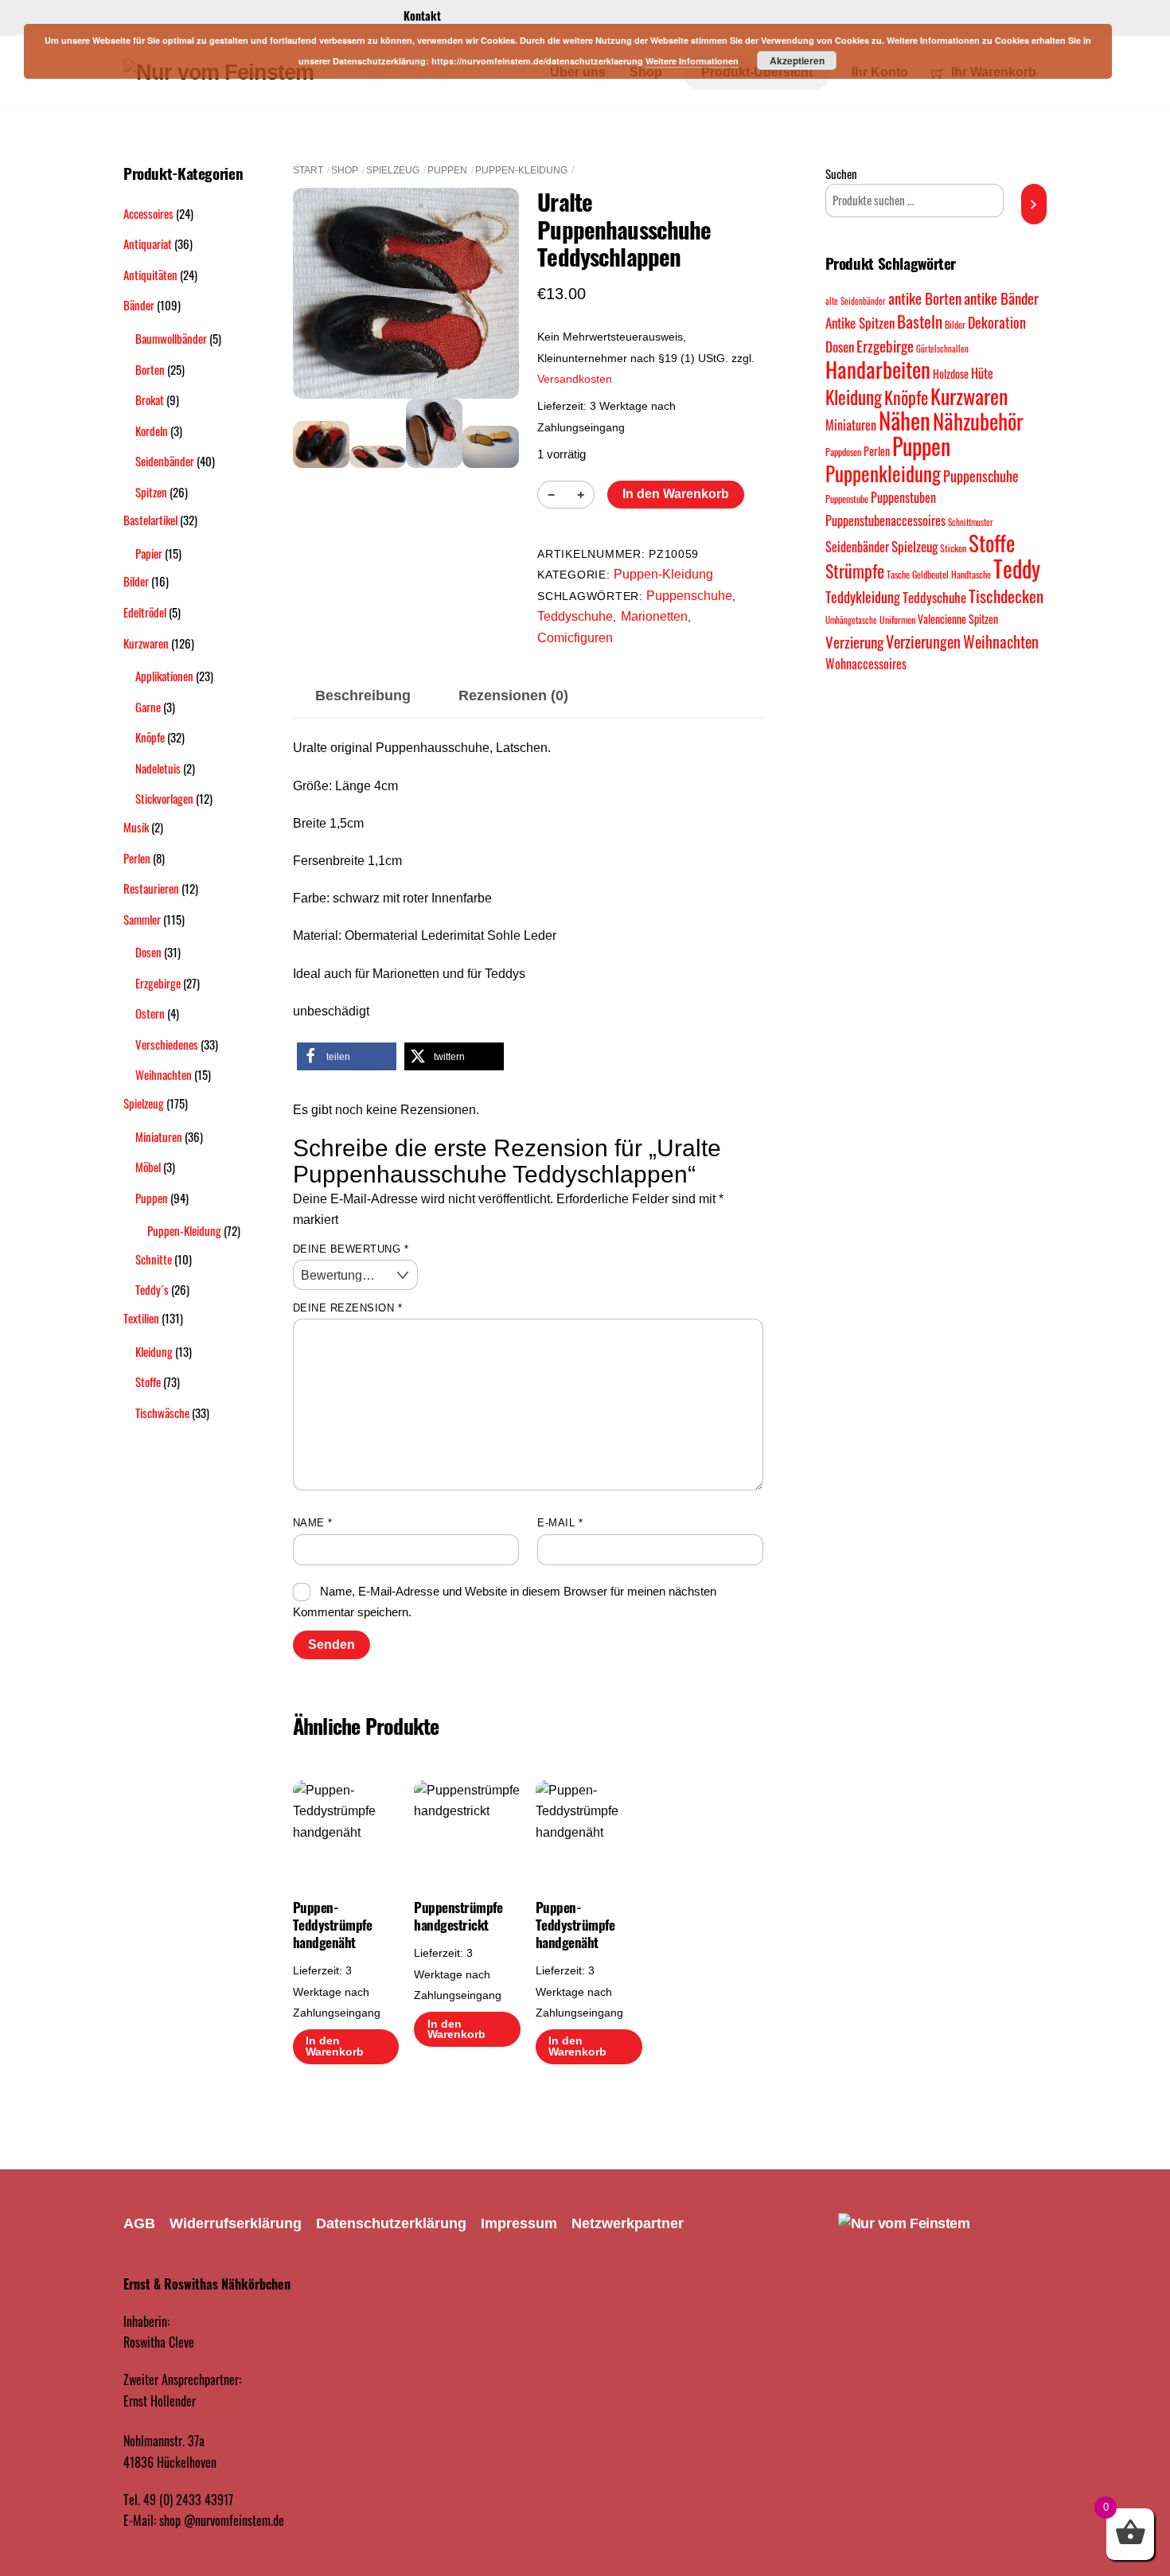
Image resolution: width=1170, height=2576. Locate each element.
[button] (347, 1056)
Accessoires (148, 213)
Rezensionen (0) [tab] (513, 696)
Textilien (141, 1318)
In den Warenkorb (676, 494)
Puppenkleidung (883, 474)
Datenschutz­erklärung (391, 2223)
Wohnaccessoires (866, 664)
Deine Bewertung (351, 1249)
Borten (150, 369)
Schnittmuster (971, 522)
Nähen (905, 420)
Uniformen (897, 620)
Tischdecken (1006, 596)
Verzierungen (923, 641)
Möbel (148, 1167)
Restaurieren (151, 888)
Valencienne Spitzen (958, 619)
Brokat (150, 399)
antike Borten (925, 298)
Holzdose (951, 374)
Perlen (137, 858)
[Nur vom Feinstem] (904, 2223)
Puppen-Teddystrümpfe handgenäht (332, 1925)
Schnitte (154, 1259)
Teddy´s (152, 1289)
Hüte (982, 373)
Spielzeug (393, 170)
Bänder (139, 305)
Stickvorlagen (164, 798)
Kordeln (152, 431)
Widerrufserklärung (236, 2223)
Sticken (953, 548)
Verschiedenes (167, 1044)
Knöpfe (150, 737)
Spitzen (151, 492)
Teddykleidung (863, 596)
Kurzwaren (146, 643)
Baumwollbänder (171, 338)
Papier (149, 553)
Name (313, 1523)
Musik (136, 827)
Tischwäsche (162, 1413)
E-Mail (560, 1523)
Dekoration (997, 322)
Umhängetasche (851, 620)
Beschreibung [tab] (363, 696)
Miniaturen (159, 1136)
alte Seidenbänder (856, 301)
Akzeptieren (797, 60)
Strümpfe (855, 571)
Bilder (136, 581)
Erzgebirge (158, 983)
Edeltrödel (145, 612)
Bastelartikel (150, 520)
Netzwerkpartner (628, 2223)
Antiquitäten (150, 275)
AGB (139, 2223)
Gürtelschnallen (942, 349)
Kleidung (154, 1351)
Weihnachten (164, 1074)
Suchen (841, 173)
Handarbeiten (878, 369)
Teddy (1017, 569)
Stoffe (148, 1382)
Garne (148, 707)
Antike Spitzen (860, 323)
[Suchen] (1034, 204)
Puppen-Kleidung (521, 170)
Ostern (150, 1013)
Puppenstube (847, 499)
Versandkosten (575, 379)
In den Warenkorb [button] (335, 2046)
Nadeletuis (158, 768)
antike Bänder (1001, 298)
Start (308, 170)
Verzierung (854, 642)
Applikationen (164, 676)
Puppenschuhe (689, 596)
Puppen (447, 170)
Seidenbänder (165, 461)
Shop (345, 170)
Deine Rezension (348, 1308)
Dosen (148, 952)
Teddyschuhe (575, 616)
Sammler (142, 919)
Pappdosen (843, 452)
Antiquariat (148, 244)
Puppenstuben (903, 497)
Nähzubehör (978, 421)
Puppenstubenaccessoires (885, 520)
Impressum (519, 2223)
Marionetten (654, 616)
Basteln (920, 321)
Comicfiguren (575, 638)
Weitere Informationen (692, 61)
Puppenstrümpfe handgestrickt (458, 1916)
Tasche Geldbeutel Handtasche (939, 574)
